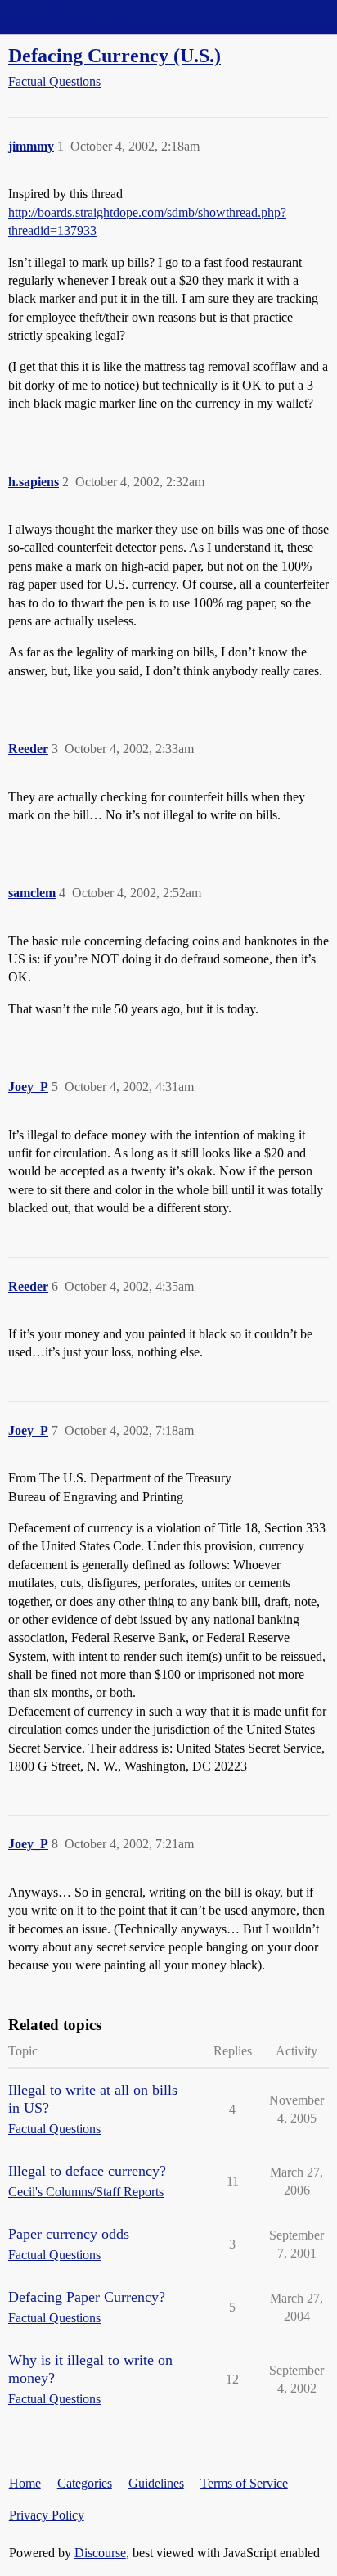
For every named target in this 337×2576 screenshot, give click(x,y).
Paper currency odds (69, 2234)
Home (25, 2483)
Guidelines (156, 2483)
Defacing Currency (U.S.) (115, 55)
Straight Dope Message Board (86, 17)
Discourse (100, 2553)
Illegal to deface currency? (87, 2171)
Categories (85, 2483)
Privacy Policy (47, 2515)
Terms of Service (244, 2483)
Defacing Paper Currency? (87, 2297)
